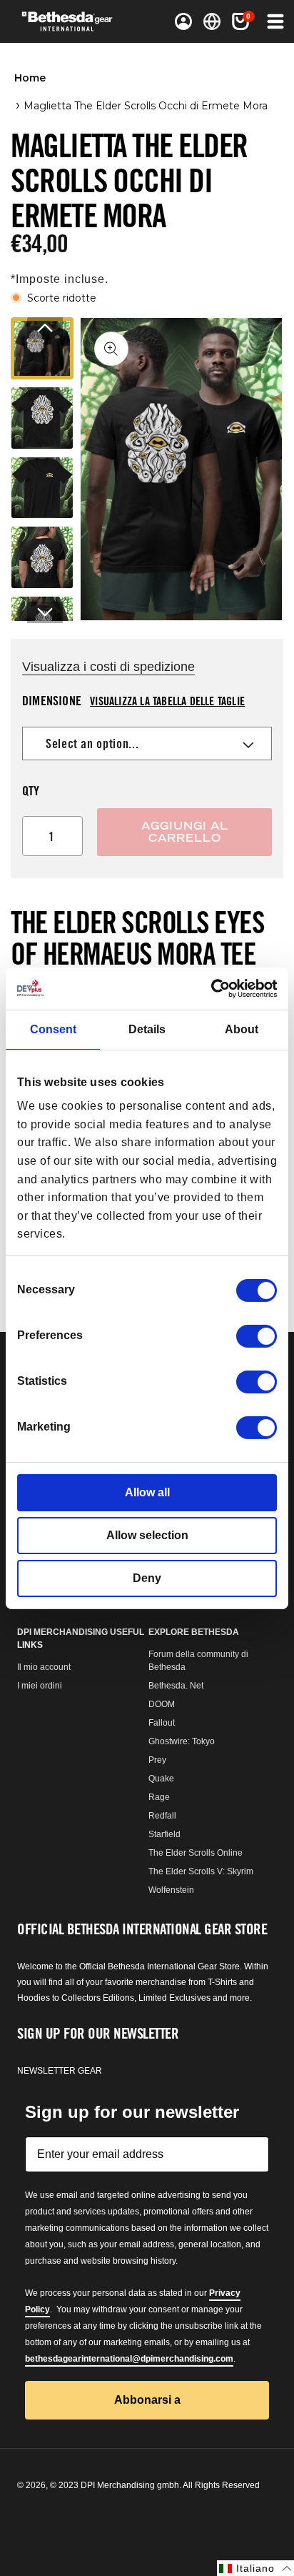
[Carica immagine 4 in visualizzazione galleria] (42, 557)
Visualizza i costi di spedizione (108, 667)
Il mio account (44, 1667)
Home (30, 78)
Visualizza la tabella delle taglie (167, 701)
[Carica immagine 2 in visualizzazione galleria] (42, 418)
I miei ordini (40, 1686)
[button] (240, 21)
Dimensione (133, 700)
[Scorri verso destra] (45, 612)
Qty (31, 790)
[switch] (257, 1336)
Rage (159, 1797)
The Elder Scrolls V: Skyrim (201, 1871)
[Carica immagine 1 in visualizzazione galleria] (42, 349)
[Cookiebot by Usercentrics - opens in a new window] (214, 988)
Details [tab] (147, 1029)
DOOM (162, 1704)
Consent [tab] (53, 1029)
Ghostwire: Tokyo (182, 1741)
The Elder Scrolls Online (196, 1853)
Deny (147, 1578)
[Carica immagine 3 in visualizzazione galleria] (42, 488)
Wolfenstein (171, 1890)
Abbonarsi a (147, 2400)
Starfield (164, 1834)
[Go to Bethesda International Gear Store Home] (72, 21)
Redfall (162, 1816)
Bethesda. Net (176, 1686)
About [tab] (242, 1029)
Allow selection (147, 1535)
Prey (157, 1760)
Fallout (162, 1723)
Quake (161, 1779)
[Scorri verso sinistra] (45, 328)
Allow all (147, 1492)
